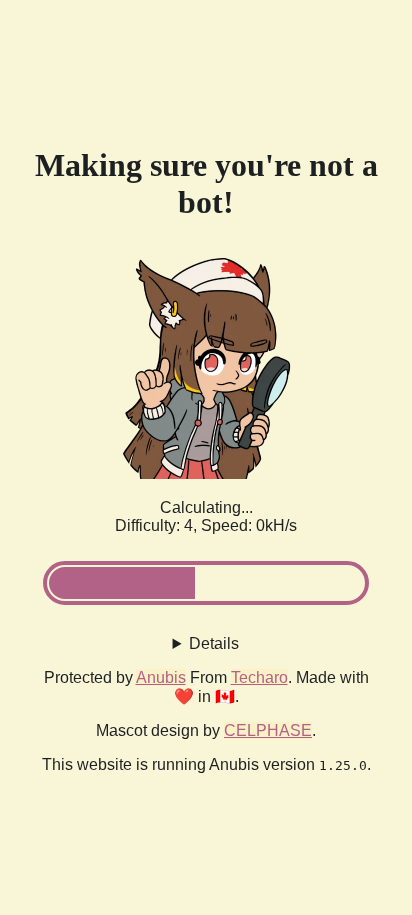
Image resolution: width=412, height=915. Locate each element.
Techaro (259, 677)
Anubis (161, 677)
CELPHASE (268, 730)
